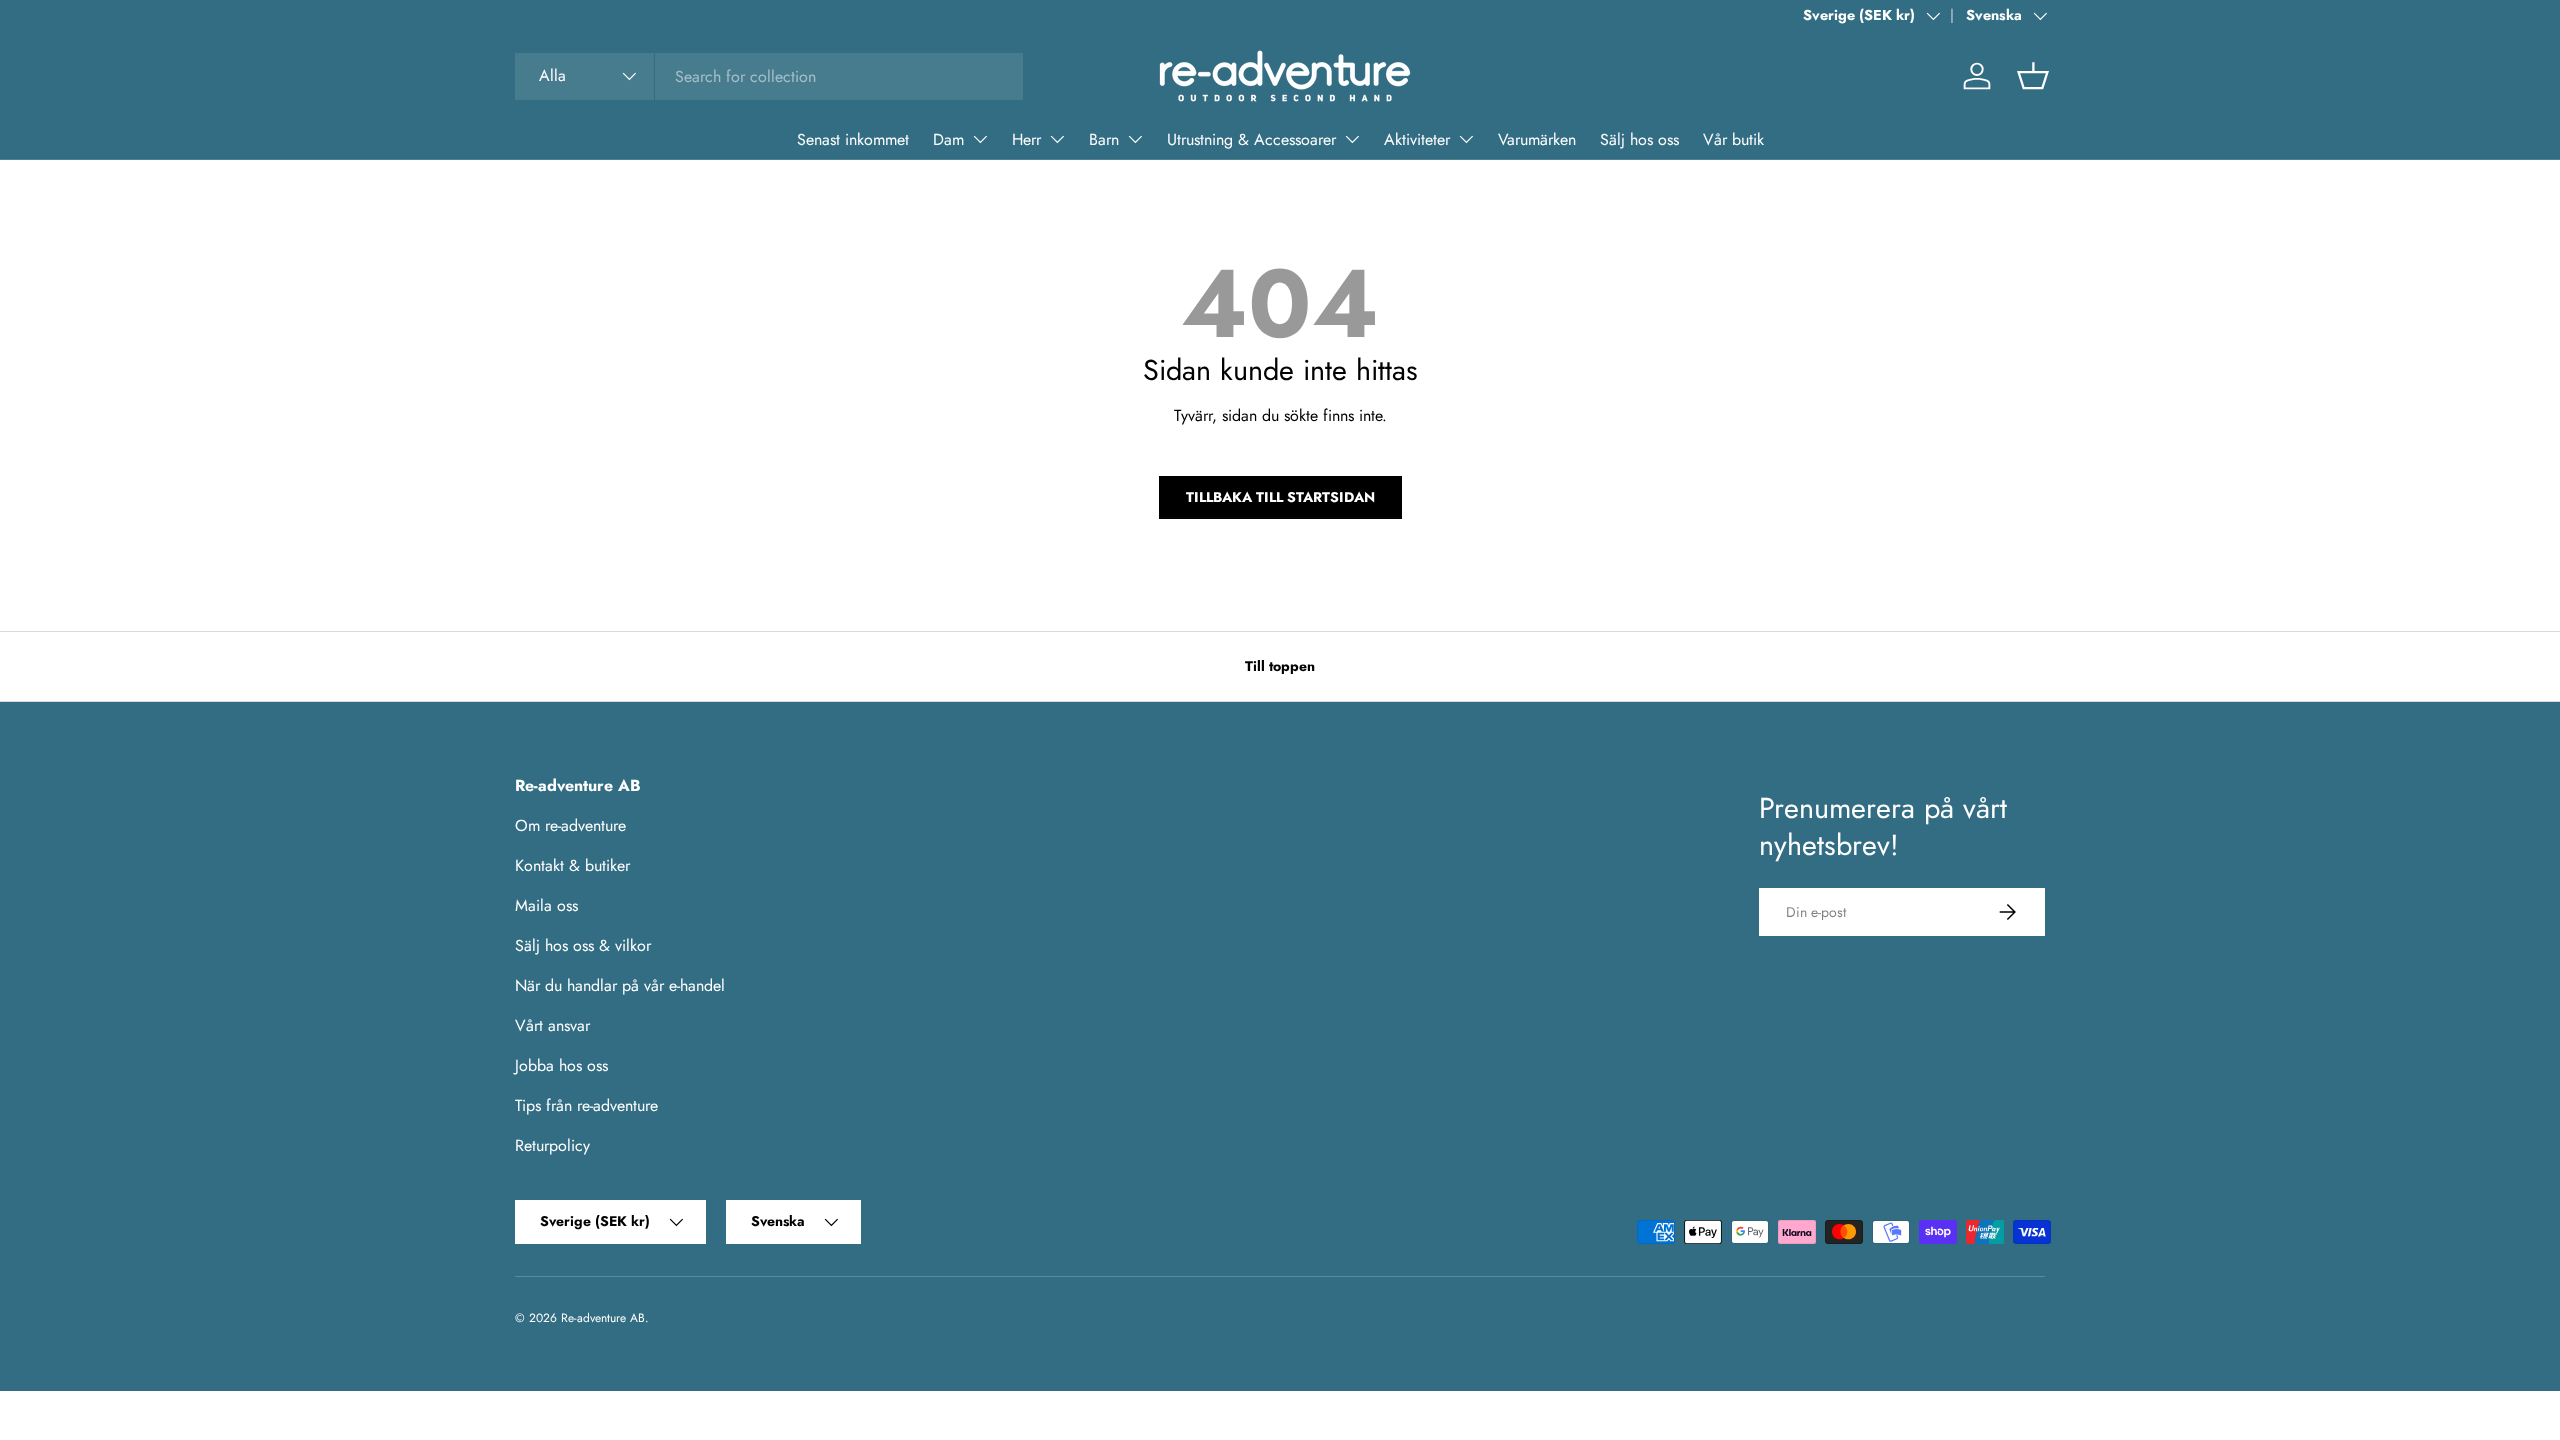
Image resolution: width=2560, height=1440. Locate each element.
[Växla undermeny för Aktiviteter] (1466, 139)
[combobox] (769, 76)
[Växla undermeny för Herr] (1057, 139)
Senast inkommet (853, 139)
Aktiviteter (1417, 139)
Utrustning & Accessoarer (1251, 139)
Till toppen (1280, 666)
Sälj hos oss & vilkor (583, 945)
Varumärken (1537, 139)
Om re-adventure (570, 825)
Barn (1104, 139)
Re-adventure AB (603, 1318)
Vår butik (1733, 139)
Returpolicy (552, 1145)
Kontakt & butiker (572, 865)
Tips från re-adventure (586, 1105)
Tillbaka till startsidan (1280, 497)
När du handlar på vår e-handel (620, 985)
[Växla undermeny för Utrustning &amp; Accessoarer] (1352, 139)
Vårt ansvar (552, 1025)
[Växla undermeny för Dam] (980, 139)
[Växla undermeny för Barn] (1135, 139)
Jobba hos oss (561, 1065)
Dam (948, 139)
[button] (2033, 76)
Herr (1026, 139)
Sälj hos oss (1639, 139)
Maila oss (546, 905)
